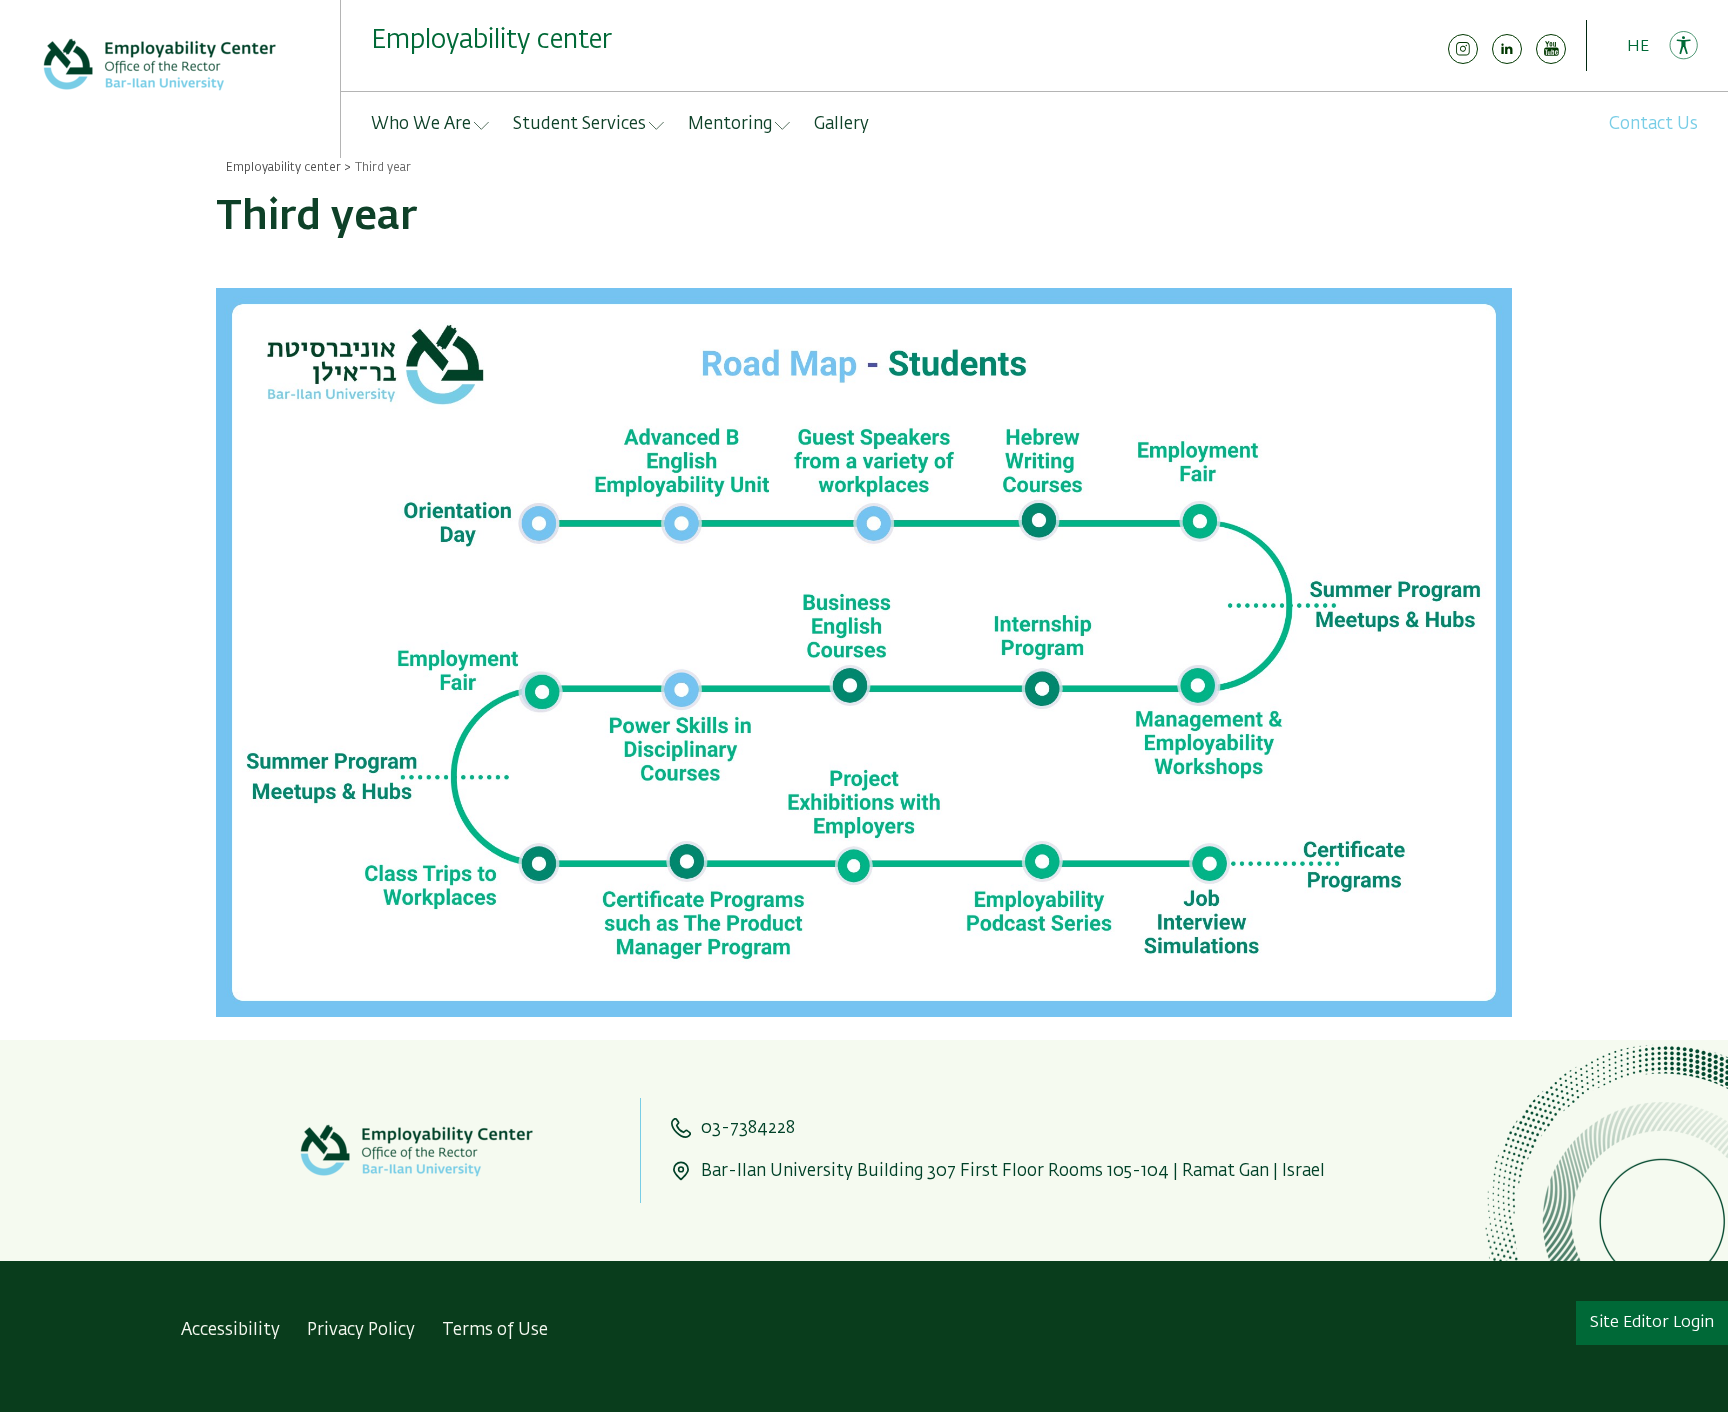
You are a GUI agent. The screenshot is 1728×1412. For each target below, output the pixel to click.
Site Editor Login (1652, 1323)
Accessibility (230, 1330)
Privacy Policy (361, 1330)
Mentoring (730, 124)
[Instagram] (1463, 60)
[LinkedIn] (1507, 60)
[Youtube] (1551, 60)
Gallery (841, 124)
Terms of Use (495, 1330)
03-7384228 (748, 1128)
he (1638, 47)
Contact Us (1653, 124)
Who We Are (421, 124)
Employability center (283, 168)
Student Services (579, 124)
